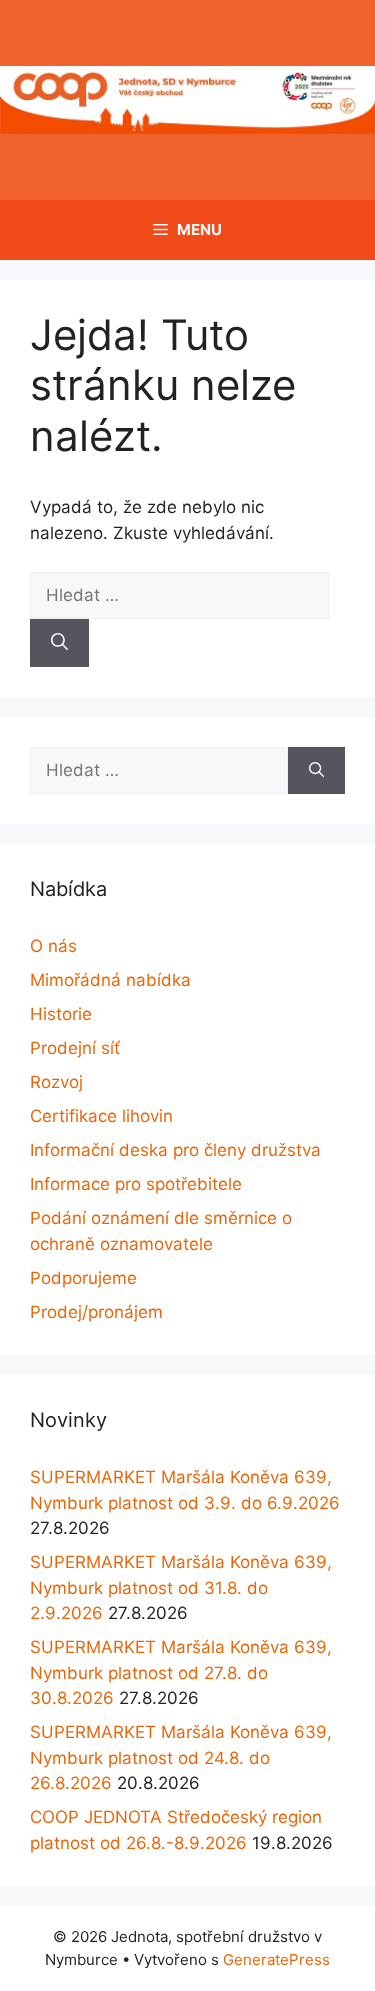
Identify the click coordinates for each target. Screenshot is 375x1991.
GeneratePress (276, 1959)
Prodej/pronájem (96, 1312)
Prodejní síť (75, 1048)
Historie (61, 1014)
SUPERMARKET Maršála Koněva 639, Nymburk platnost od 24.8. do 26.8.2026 (181, 1757)
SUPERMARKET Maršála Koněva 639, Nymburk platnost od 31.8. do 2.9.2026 (181, 1587)
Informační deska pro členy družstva (175, 1150)
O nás (53, 946)
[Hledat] (59, 643)
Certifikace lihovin (101, 1116)
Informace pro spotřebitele (136, 1184)
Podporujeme (83, 1278)
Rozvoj (56, 1082)
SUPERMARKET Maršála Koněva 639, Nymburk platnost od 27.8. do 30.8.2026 (181, 1672)
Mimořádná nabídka (110, 980)
